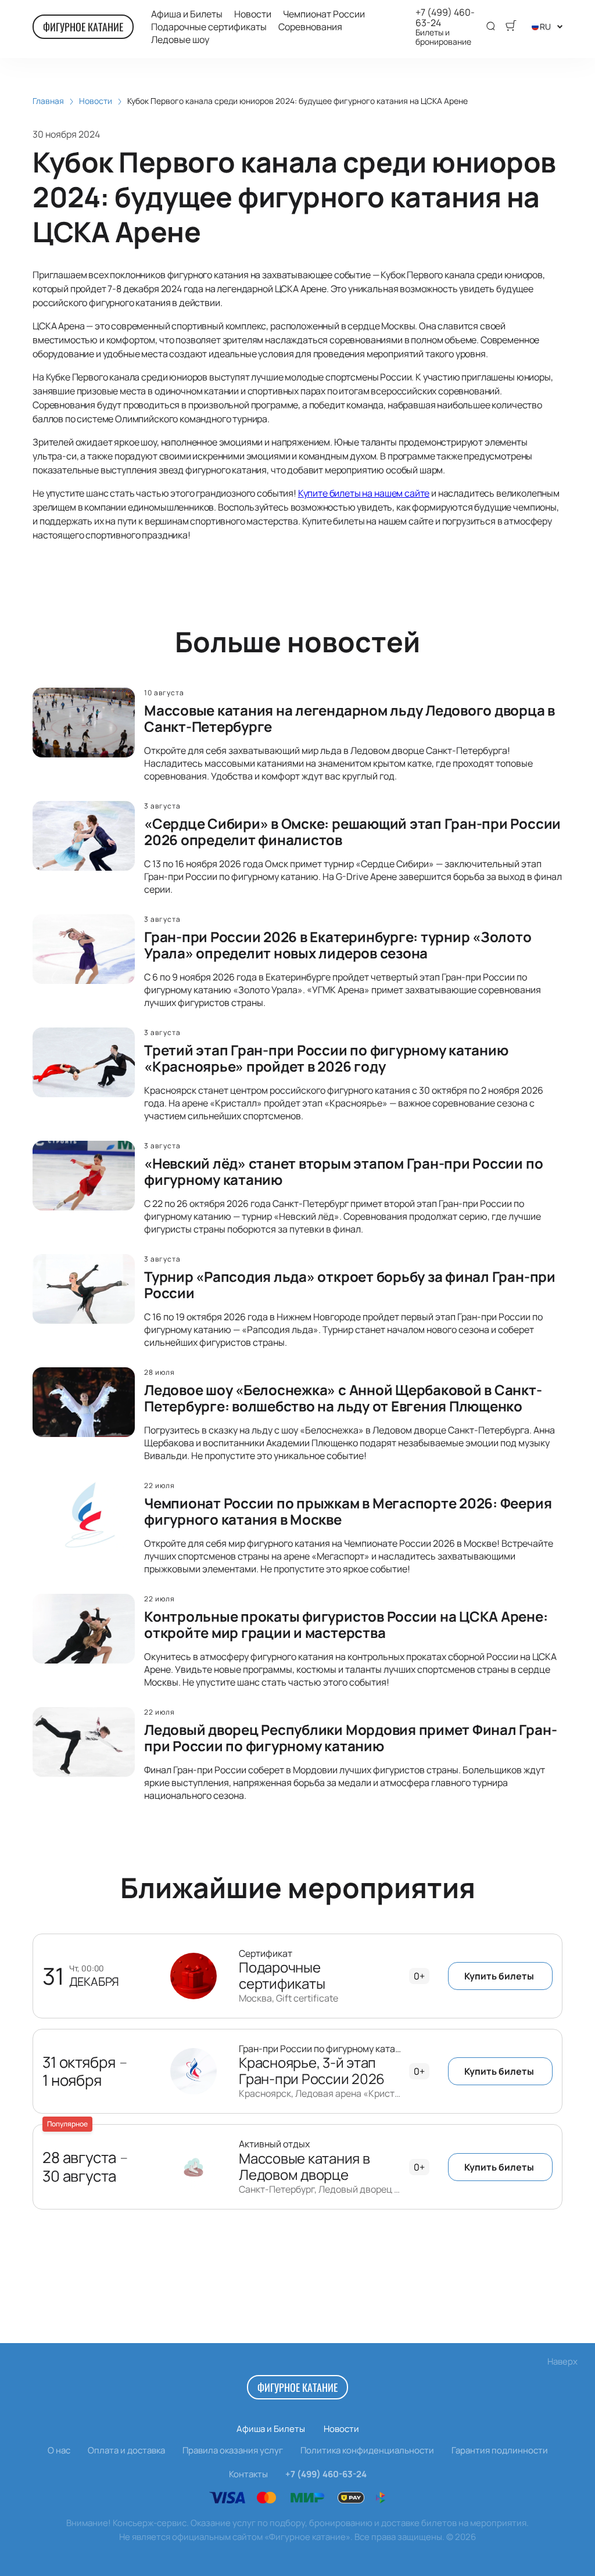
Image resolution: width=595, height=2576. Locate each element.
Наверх (562, 2361)
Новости (253, 14)
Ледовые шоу (180, 40)
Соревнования (310, 27)
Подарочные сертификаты (209, 27)
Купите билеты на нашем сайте (364, 493)
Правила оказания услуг (233, 2450)
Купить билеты (499, 1976)
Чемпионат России (324, 14)
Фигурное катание (83, 27)
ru (545, 26)
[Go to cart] (511, 27)
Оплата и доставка (126, 2450)
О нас (59, 2450)
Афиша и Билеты (187, 14)
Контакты (248, 2474)
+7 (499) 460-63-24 (445, 17)
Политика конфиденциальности (367, 2450)
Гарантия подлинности (500, 2450)
